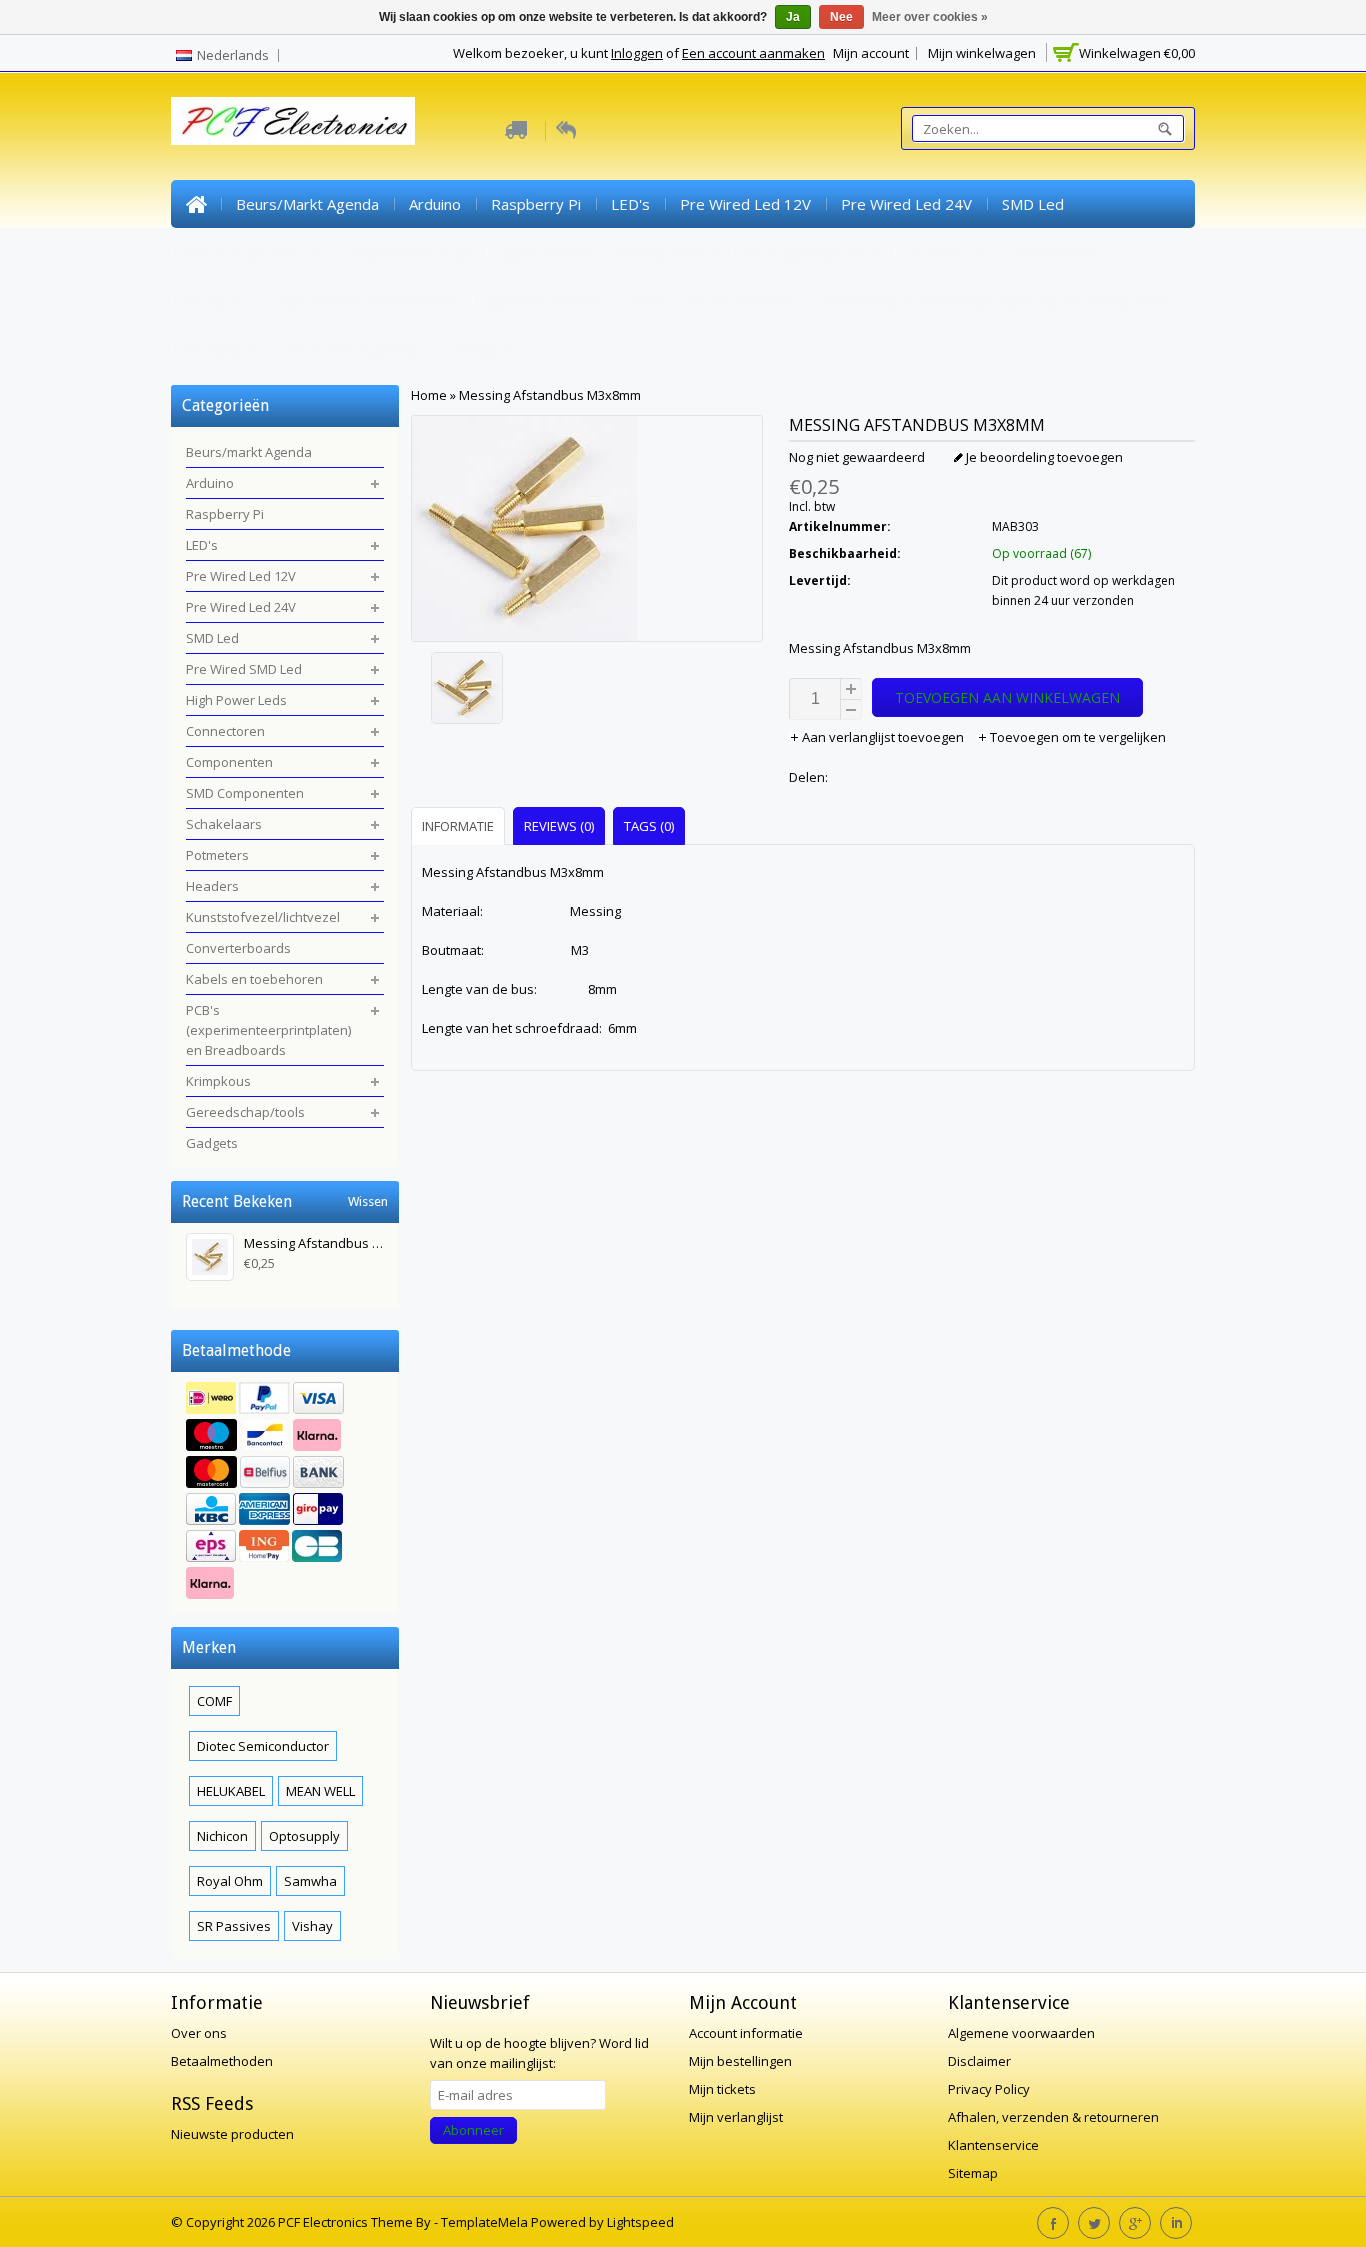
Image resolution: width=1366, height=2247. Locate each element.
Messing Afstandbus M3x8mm (550, 395)
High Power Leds (412, 252)
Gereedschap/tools (358, 348)
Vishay (312, 1926)
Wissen (368, 1201)
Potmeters (1058, 252)
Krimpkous (222, 348)
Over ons (199, 2033)
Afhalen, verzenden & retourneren (1053, 2117)
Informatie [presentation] (458, 826)
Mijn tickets (722, 2089)
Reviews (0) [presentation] (559, 826)
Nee (841, 17)
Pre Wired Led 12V (745, 204)
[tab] (460, 825)
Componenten (668, 252)
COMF (214, 1701)
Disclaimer (979, 2061)
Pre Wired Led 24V (906, 204)
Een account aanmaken (753, 53)
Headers (216, 300)
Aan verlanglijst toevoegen (883, 737)
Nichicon (222, 1836)
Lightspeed (640, 2222)
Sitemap (973, 2173)
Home (196, 204)
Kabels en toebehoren (715, 300)
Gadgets (487, 348)
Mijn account (871, 53)
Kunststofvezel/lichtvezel (367, 300)
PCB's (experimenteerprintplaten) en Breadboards (998, 300)
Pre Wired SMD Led (254, 252)
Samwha (310, 1881)
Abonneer (473, 2130)
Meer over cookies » (930, 17)
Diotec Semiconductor (263, 1746)
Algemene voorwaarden (1021, 2033)
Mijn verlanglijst (736, 2117)
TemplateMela (486, 2222)
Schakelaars (950, 252)
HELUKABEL (231, 1791)
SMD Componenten (813, 252)
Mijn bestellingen (740, 2061)
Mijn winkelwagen (982, 53)
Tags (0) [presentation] (649, 826)
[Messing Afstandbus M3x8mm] (587, 690)
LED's (630, 204)
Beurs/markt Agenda (307, 204)
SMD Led (1033, 204)
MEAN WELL (320, 1791)
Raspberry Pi (536, 204)
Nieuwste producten (232, 2134)
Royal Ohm (230, 1881)
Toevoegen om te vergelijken (1076, 737)
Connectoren (546, 252)
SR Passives (234, 1926)
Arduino (435, 204)
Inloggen (637, 53)
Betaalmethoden (222, 2061)
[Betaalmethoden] (285, 1493)
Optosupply (304, 1836)
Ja (793, 17)
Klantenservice (993, 2145)
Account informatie (746, 2033)
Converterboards (546, 300)
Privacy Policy (989, 2089)
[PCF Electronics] (293, 121)
